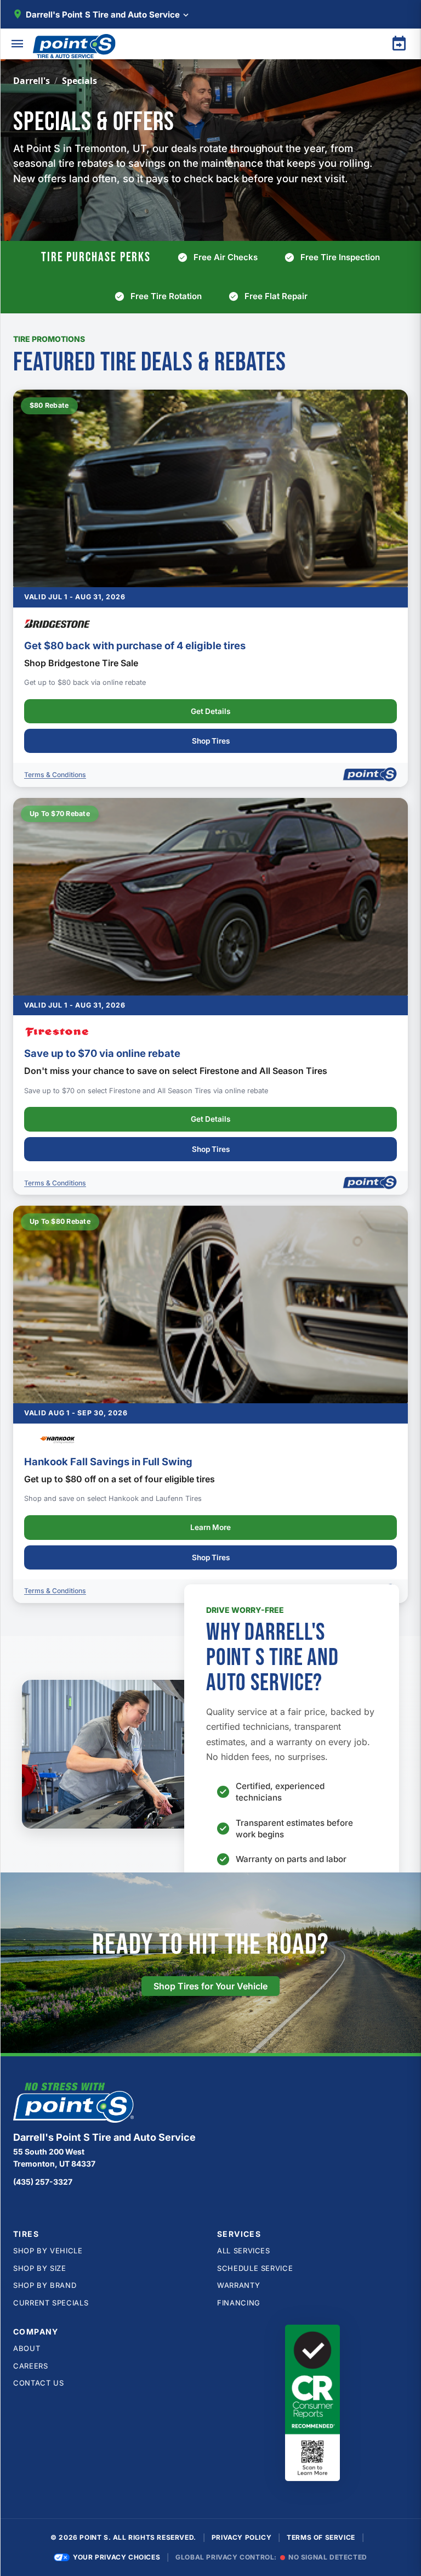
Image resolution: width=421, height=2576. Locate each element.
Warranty (238, 2285)
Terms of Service (321, 2537)
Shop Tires (211, 741)
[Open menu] (18, 44)
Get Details (210, 711)
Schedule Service (255, 2268)
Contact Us (39, 2383)
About (27, 2348)
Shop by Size (40, 2268)
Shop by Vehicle (48, 2251)
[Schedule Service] (399, 44)
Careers (31, 2366)
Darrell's (32, 81)
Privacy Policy (241, 2537)
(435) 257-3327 (43, 2182)
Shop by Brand (45, 2285)
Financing (239, 2303)
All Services (244, 2251)
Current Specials (51, 2303)
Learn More (210, 1527)
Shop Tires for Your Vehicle (210, 1986)
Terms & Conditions (55, 775)
